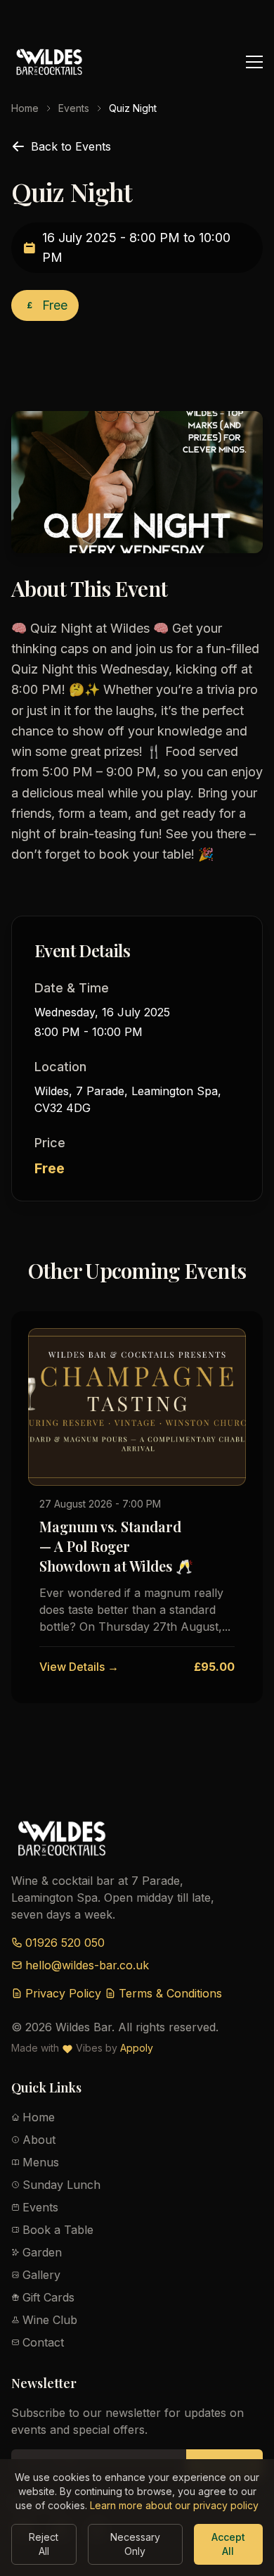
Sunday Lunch (61, 2185)
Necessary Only (135, 2544)
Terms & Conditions (170, 1993)
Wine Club (50, 2320)
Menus (41, 2162)
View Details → (79, 1667)
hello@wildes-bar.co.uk (87, 1965)
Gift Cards (48, 2297)
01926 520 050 (65, 1943)
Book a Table (58, 2230)
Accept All (228, 2544)
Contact (43, 2342)
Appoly (137, 2048)
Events (74, 108)
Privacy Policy (63, 1993)
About (39, 2140)
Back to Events (71, 146)
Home (25, 108)
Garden (42, 2252)
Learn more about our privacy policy (174, 2505)
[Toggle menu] (254, 62)
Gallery (41, 2275)
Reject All (44, 2544)
